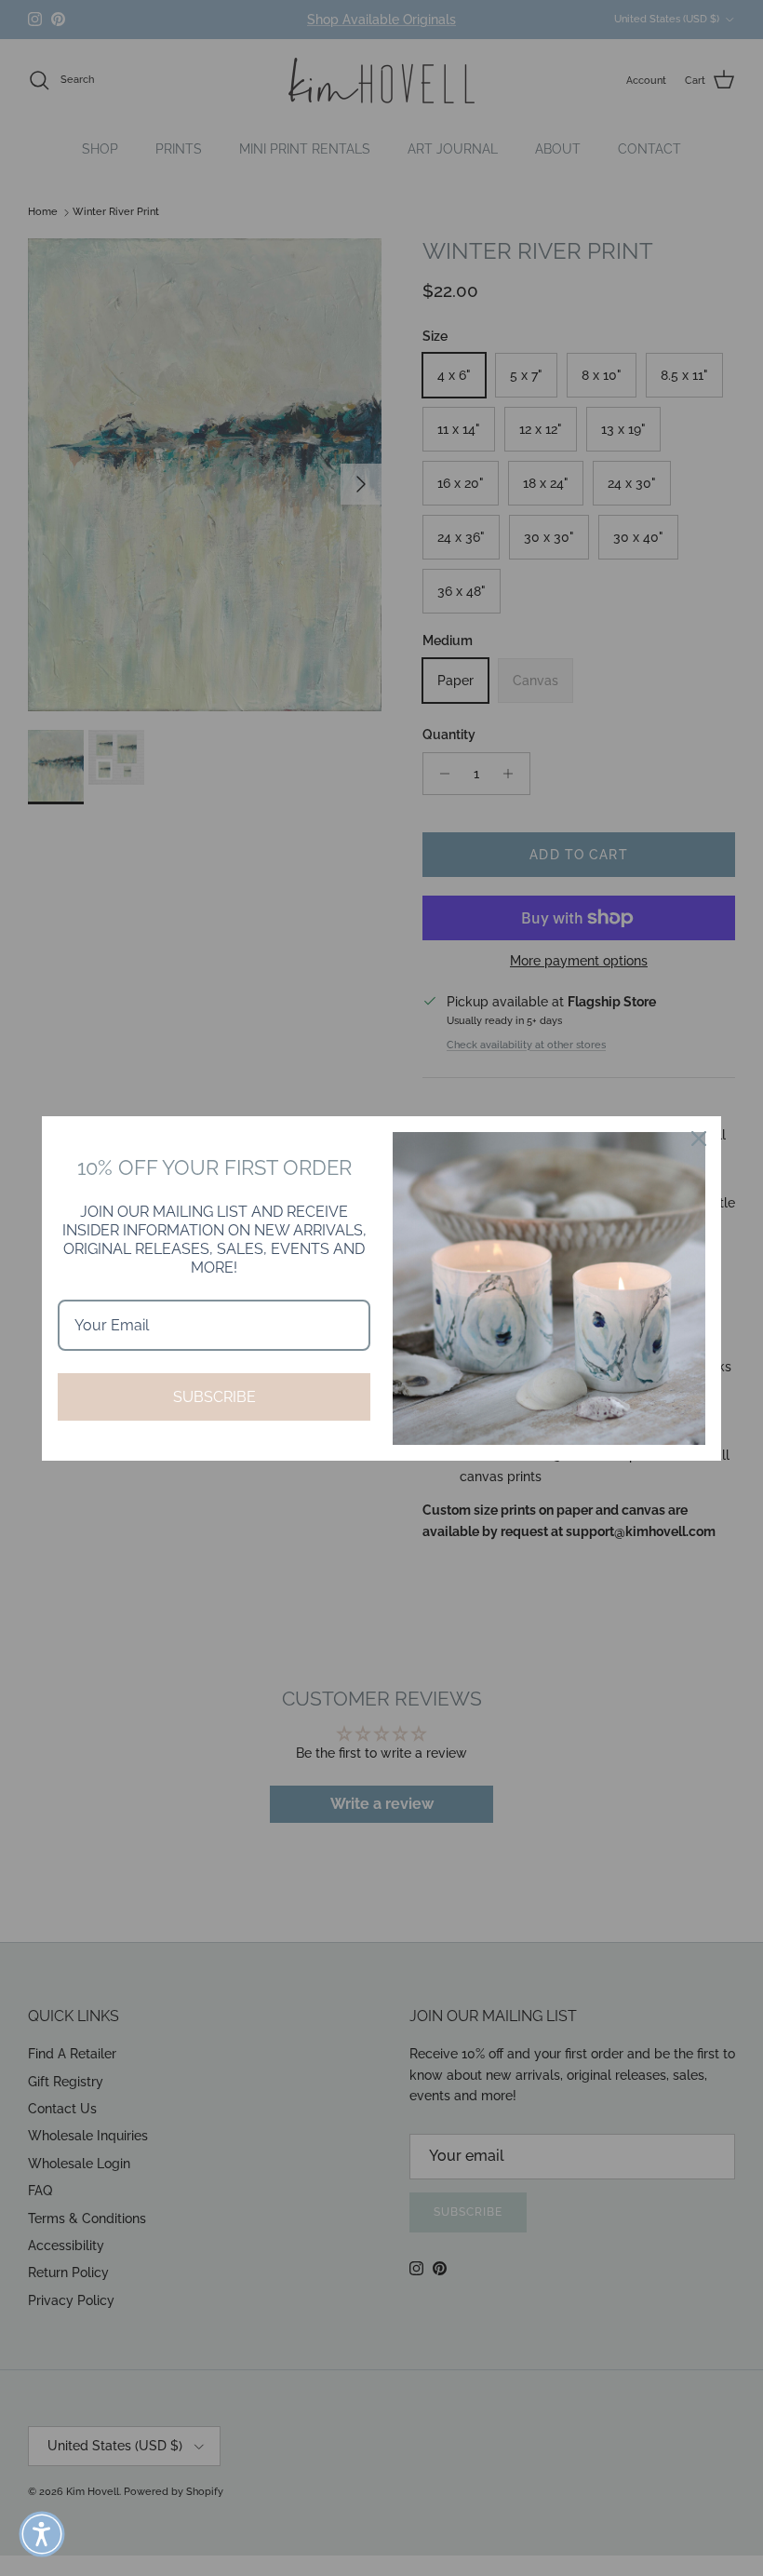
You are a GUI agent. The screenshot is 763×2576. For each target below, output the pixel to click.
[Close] (699, 1139)
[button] (42, 2534)
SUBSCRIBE (214, 1397)
